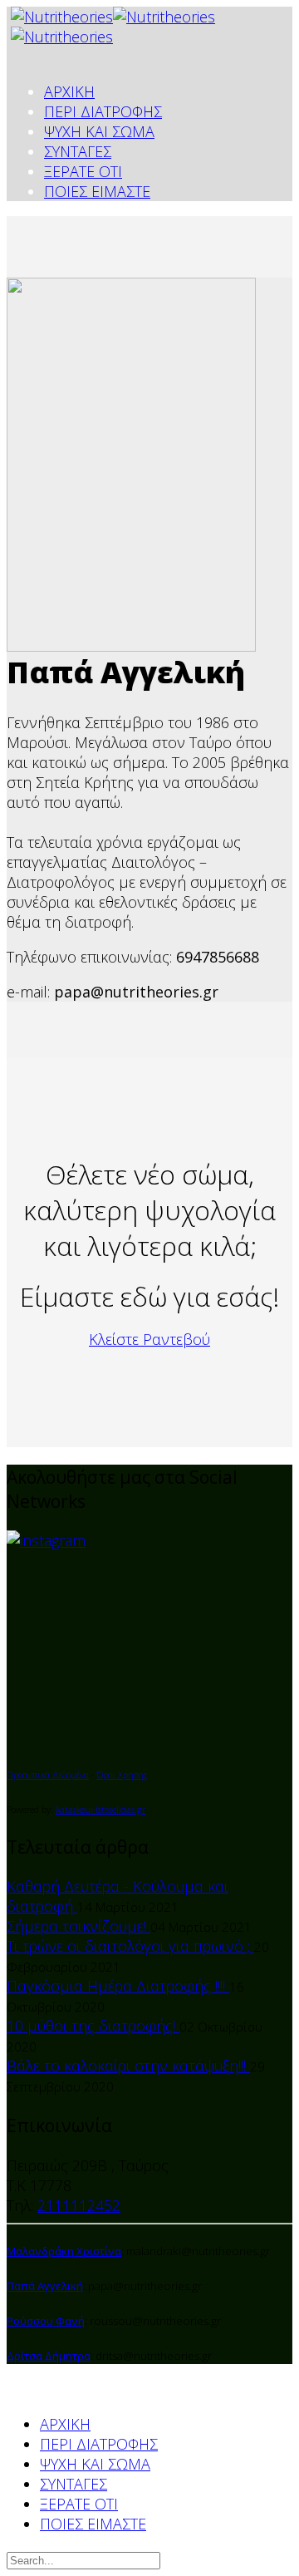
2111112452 (79, 2205)
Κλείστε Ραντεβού (149, 1339)
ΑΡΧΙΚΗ (69, 91)
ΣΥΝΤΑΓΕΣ (78, 151)
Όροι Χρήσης (122, 1775)
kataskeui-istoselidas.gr (100, 1810)
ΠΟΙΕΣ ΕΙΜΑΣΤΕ (97, 191)
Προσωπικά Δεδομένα (48, 1775)
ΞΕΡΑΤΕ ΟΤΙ (83, 171)
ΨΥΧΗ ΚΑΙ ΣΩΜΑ (99, 131)
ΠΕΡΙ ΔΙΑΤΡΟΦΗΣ (103, 111)
